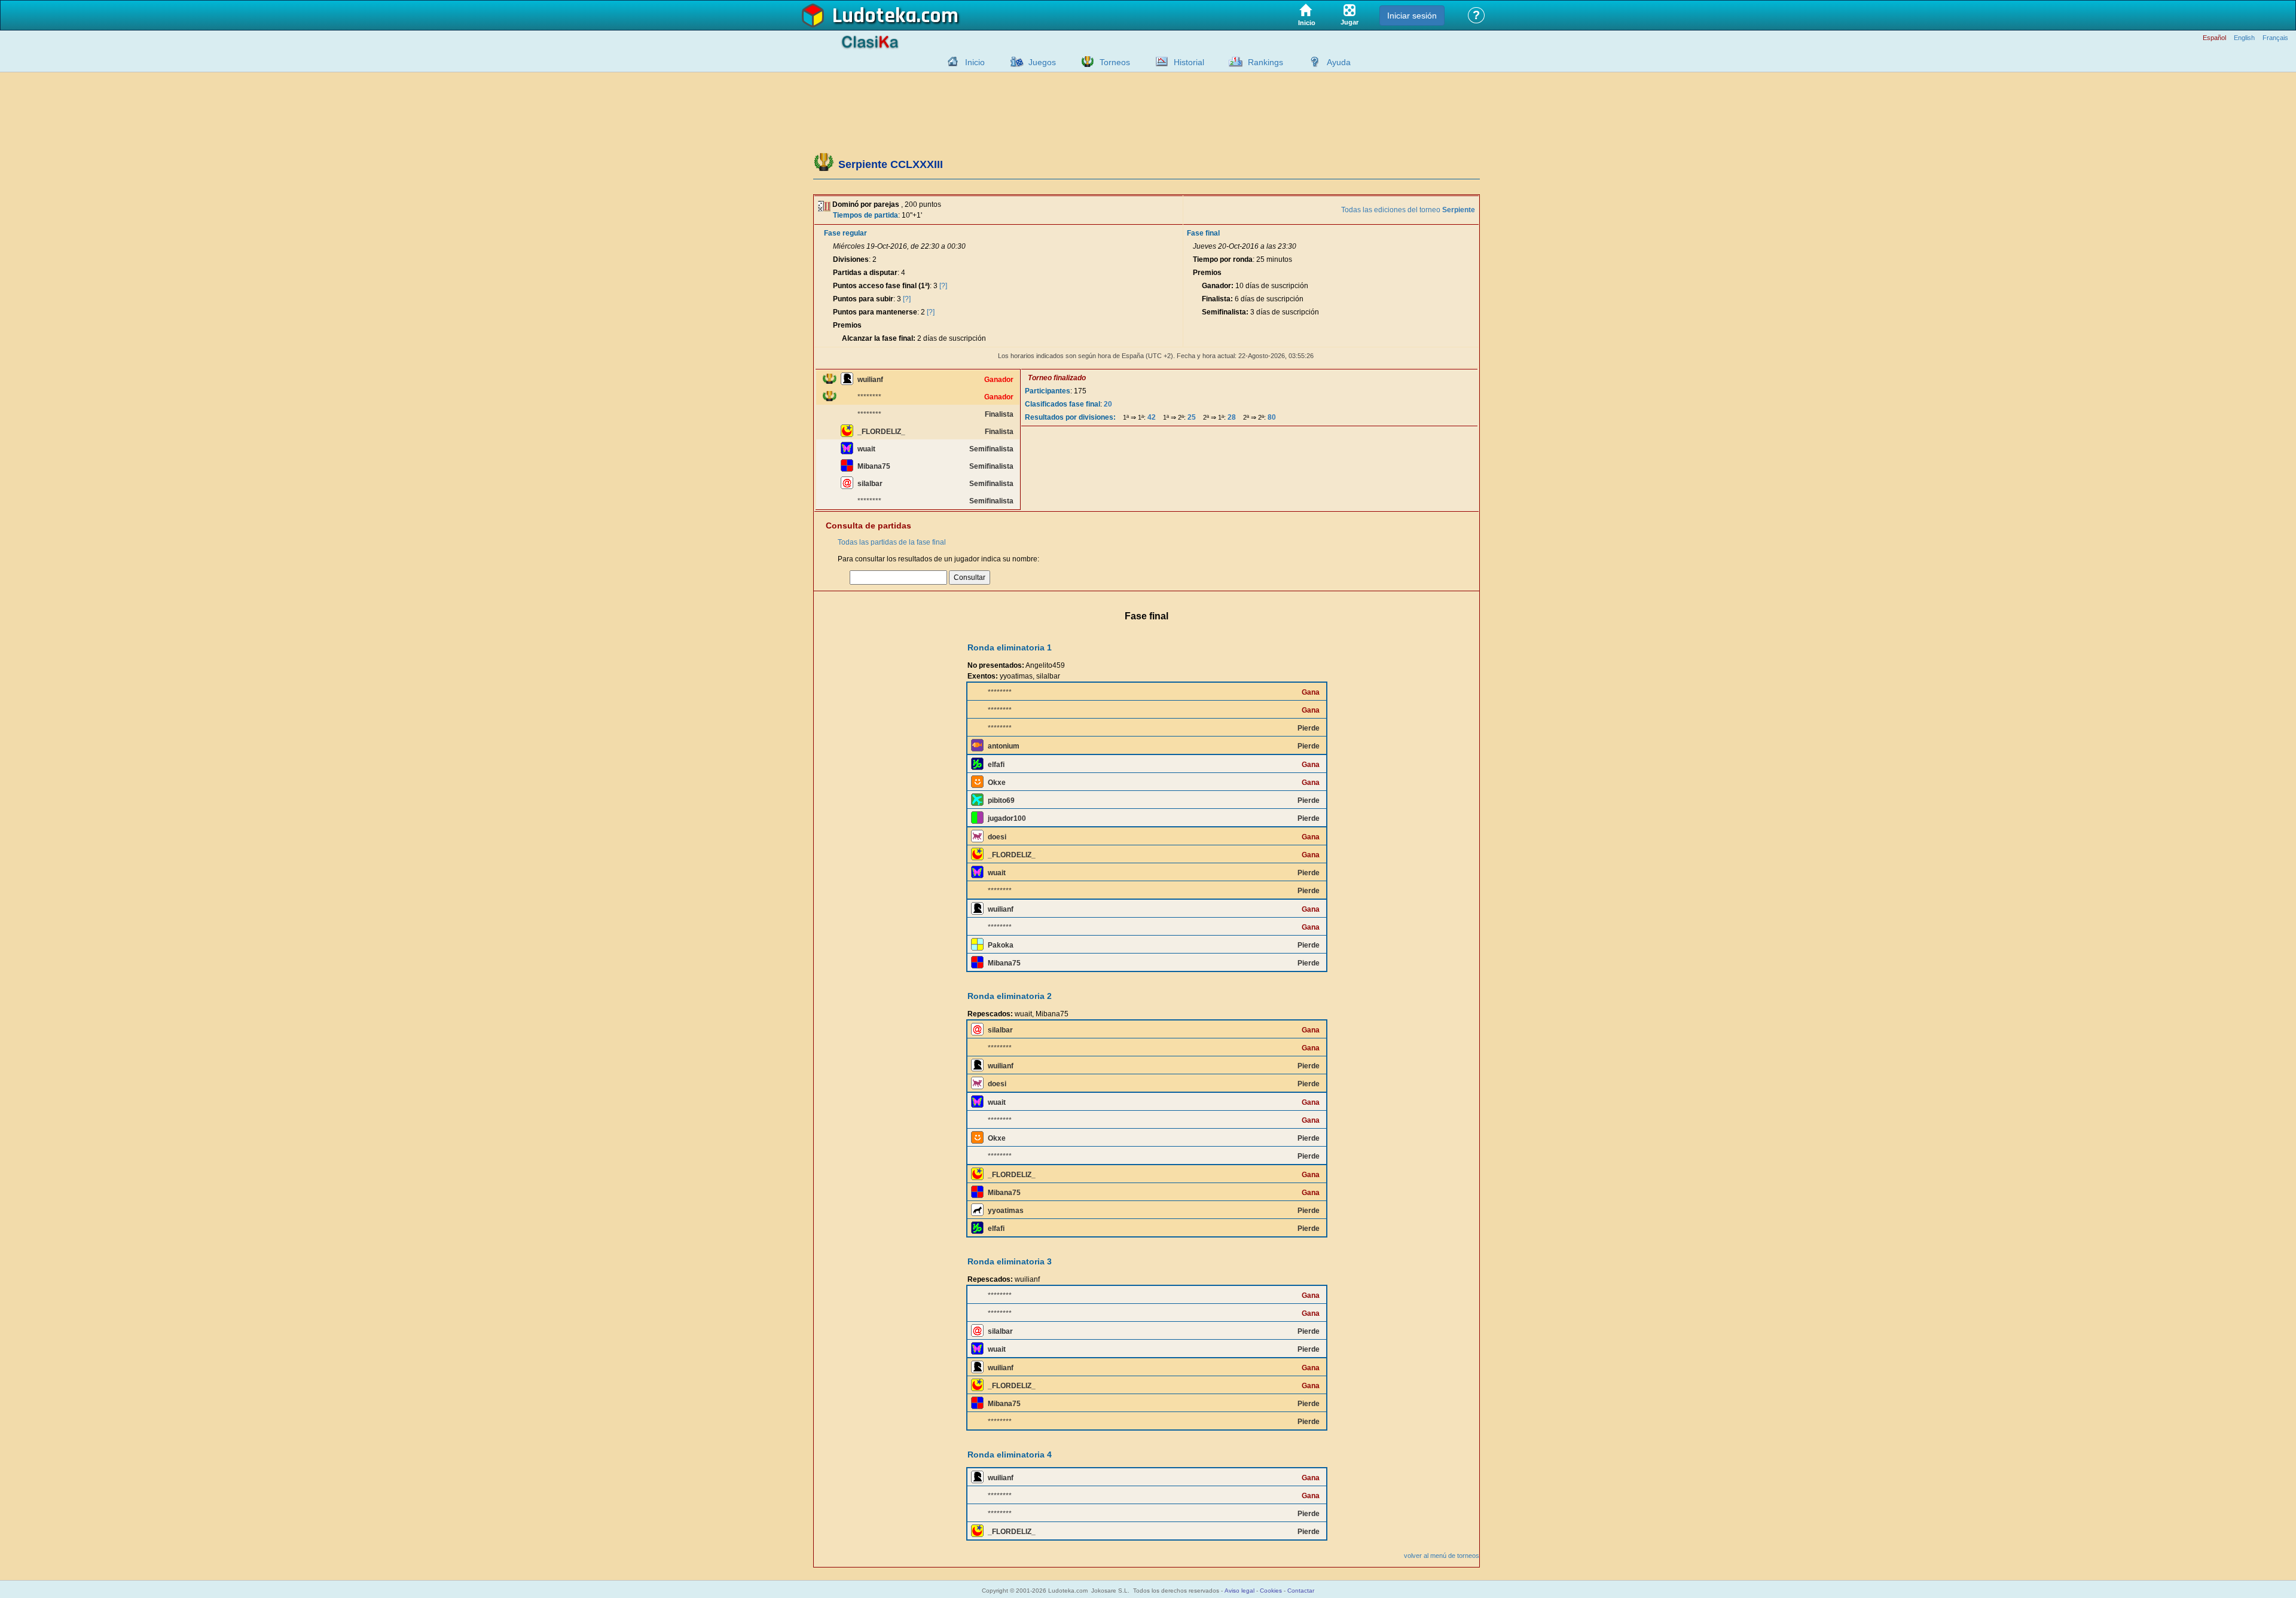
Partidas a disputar (865, 273)
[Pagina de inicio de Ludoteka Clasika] (950, 62)
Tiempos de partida (865, 215)
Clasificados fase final (1062, 404)
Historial (1189, 62)
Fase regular (845, 233)
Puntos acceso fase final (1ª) (881, 286)
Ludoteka (874, 16)
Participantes (1048, 391)
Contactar (1301, 1591)
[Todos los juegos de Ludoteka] (1013, 62)
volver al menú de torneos (1442, 1556)
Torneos (1115, 62)
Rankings (1265, 62)
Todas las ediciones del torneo (1408, 210)
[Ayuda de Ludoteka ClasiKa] (1312, 62)
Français (2275, 38)
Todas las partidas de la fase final (892, 542)
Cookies (1271, 1591)
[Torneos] (1085, 62)
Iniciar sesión (1412, 16)
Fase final (1203, 233)
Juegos (1042, 62)
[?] (943, 286)
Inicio (975, 62)
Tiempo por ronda (1223, 259)
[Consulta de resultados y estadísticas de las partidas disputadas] (1159, 62)
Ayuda (1339, 62)
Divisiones (851, 259)
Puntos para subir (863, 299)
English (2244, 38)
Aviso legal (1239, 1591)
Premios (847, 325)
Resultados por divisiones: (1070, 417)
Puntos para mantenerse (875, 312)
